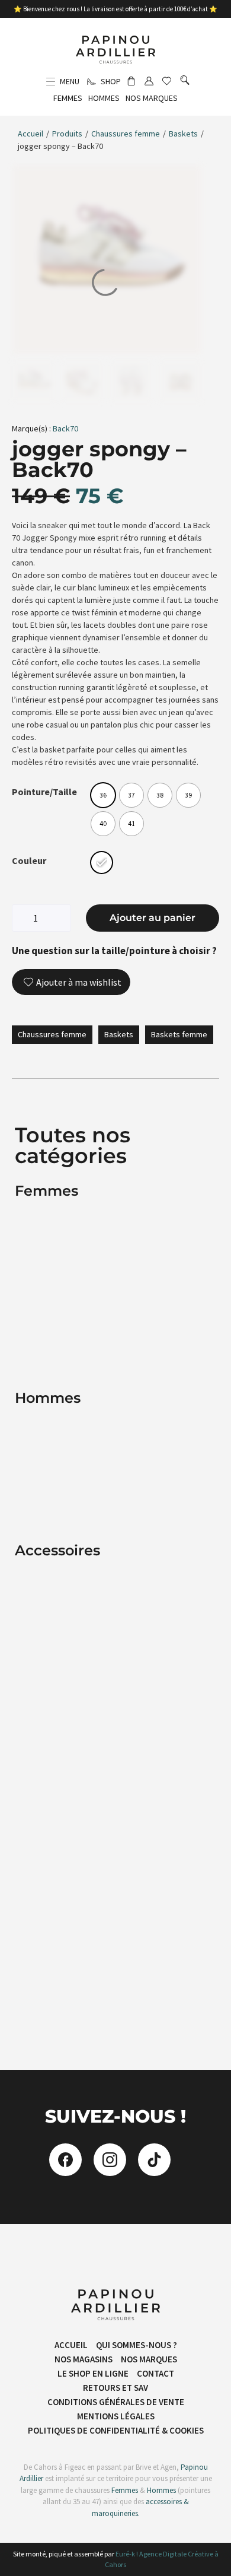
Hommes (161, 2490)
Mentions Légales (116, 2416)
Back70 (65, 428)
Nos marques (149, 2359)
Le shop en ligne (93, 2373)
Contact (155, 2373)
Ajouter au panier (153, 918)
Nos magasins (84, 2359)
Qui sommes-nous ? (137, 2345)
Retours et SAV (115, 2388)
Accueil (31, 134)
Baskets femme (179, 1034)
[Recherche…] (185, 81)
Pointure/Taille (44, 792)
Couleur (29, 860)
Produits (67, 134)
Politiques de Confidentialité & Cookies (116, 2430)
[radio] (103, 795)
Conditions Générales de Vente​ (116, 2402)
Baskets (183, 134)
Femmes (124, 2490)
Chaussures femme (126, 134)
